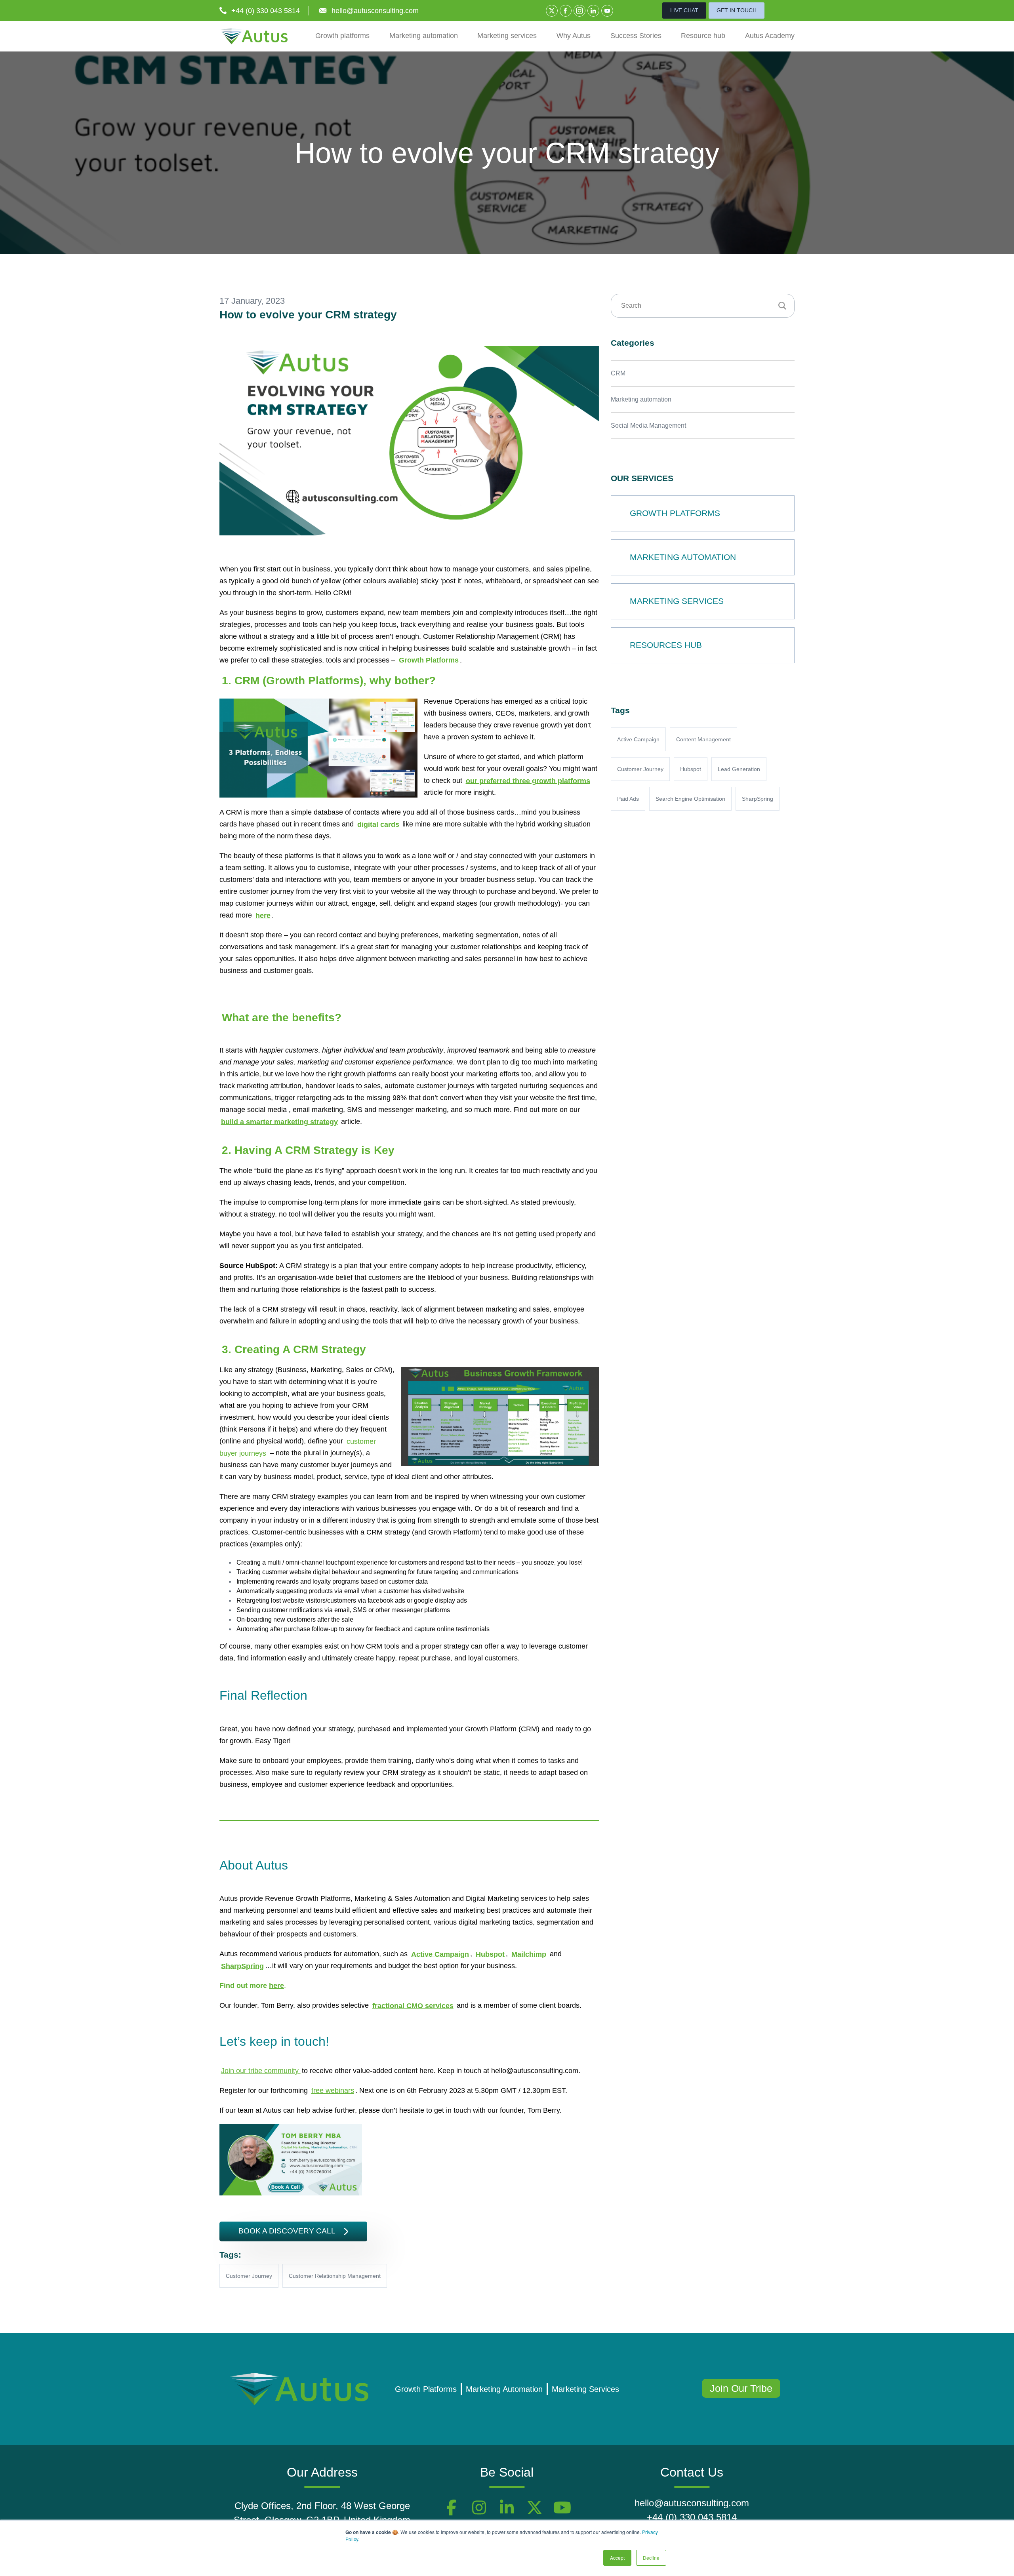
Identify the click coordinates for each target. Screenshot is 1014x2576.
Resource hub (703, 36)
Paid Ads (628, 799)
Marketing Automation (504, 2389)
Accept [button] (617, 2558)
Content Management (703, 739)
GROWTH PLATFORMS (675, 513)
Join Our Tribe (741, 2388)
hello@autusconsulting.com (375, 11)
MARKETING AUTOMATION (683, 557)
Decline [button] (651, 2558)
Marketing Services (585, 2389)
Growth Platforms (426, 2389)
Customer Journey (249, 2276)
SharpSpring (758, 799)
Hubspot (691, 769)
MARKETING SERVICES (677, 601)
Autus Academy (770, 36)
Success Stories (636, 36)
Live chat (684, 10)
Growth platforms (342, 36)
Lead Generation (739, 769)
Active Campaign (638, 739)
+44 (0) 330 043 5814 (266, 11)
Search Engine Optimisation (690, 799)
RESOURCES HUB (666, 645)
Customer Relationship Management (335, 2276)
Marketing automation (424, 36)
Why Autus (574, 36)
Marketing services (507, 36)
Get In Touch (737, 10)
